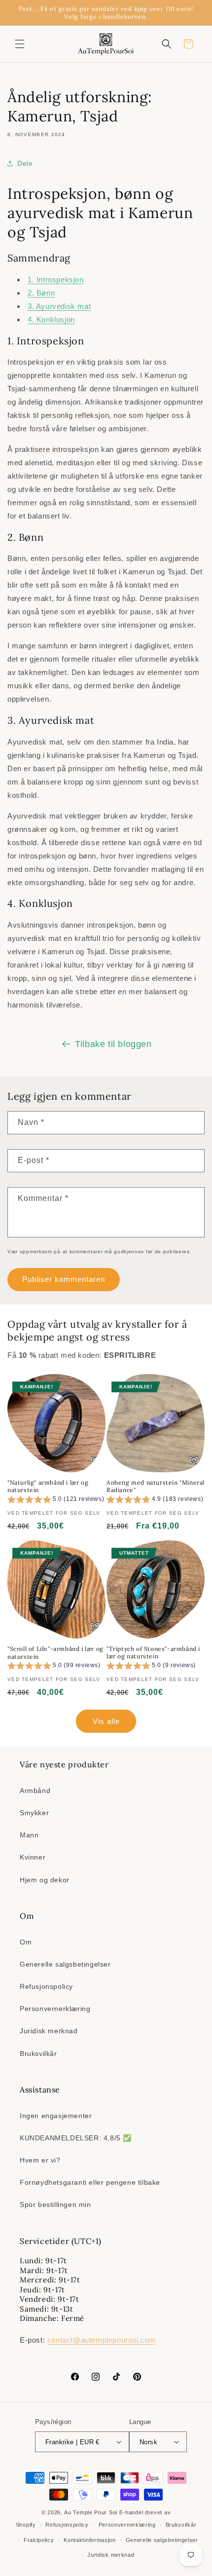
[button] (20, 44)
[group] (56, 1501)
